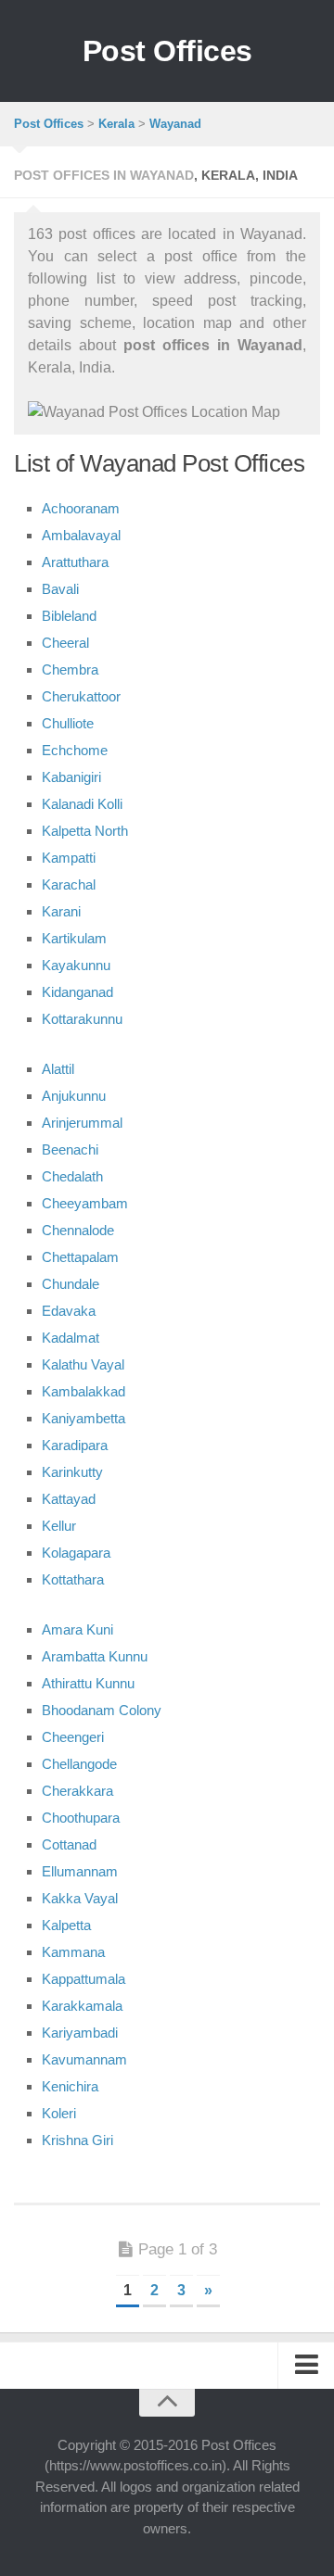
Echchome (75, 750)
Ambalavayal (81, 535)
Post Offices (167, 51)
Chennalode (78, 1230)
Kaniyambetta (83, 1418)
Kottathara (73, 1579)
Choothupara (81, 1818)
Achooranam (81, 508)
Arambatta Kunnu (95, 1656)
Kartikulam (74, 938)
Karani (61, 911)
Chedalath (72, 1176)
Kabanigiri (71, 777)
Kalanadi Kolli (82, 804)
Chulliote (68, 723)
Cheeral (65, 643)
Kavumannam (84, 2059)
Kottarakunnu (82, 1019)
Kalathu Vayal (83, 1364)
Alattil (58, 1069)
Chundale (71, 1284)
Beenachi (70, 1149)
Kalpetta (66, 1925)
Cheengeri (73, 1737)
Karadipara (75, 1445)
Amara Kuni (77, 1629)
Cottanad (69, 1844)
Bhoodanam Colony (102, 1710)
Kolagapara (76, 1553)
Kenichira (70, 2086)
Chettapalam (80, 1257)
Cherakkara (77, 1791)
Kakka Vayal (80, 1898)
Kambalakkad (83, 1391)
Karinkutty (72, 1472)
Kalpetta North (85, 831)
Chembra (70, 669)
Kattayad (69, 1499)
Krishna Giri (77, 2140)
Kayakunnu (76, 965)
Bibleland (69, 616)
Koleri (59, 2113)
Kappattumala (83, 1979)
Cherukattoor (81, 696)
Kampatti (69, 858)
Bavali (60, 589)
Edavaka (69, 1311)
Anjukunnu (74, 1096)
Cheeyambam (85, 1203)
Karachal (69, 884)
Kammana (73, 1952)
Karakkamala (82, 2006)
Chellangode (79, 1764)
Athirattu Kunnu (88, 1683)
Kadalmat (71, 1338)
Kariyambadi (80, 2033)
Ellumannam (80, 1871)
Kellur (59, 1526)
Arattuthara (75, 562)
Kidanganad (77, 992)
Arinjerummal (82, 1123)
